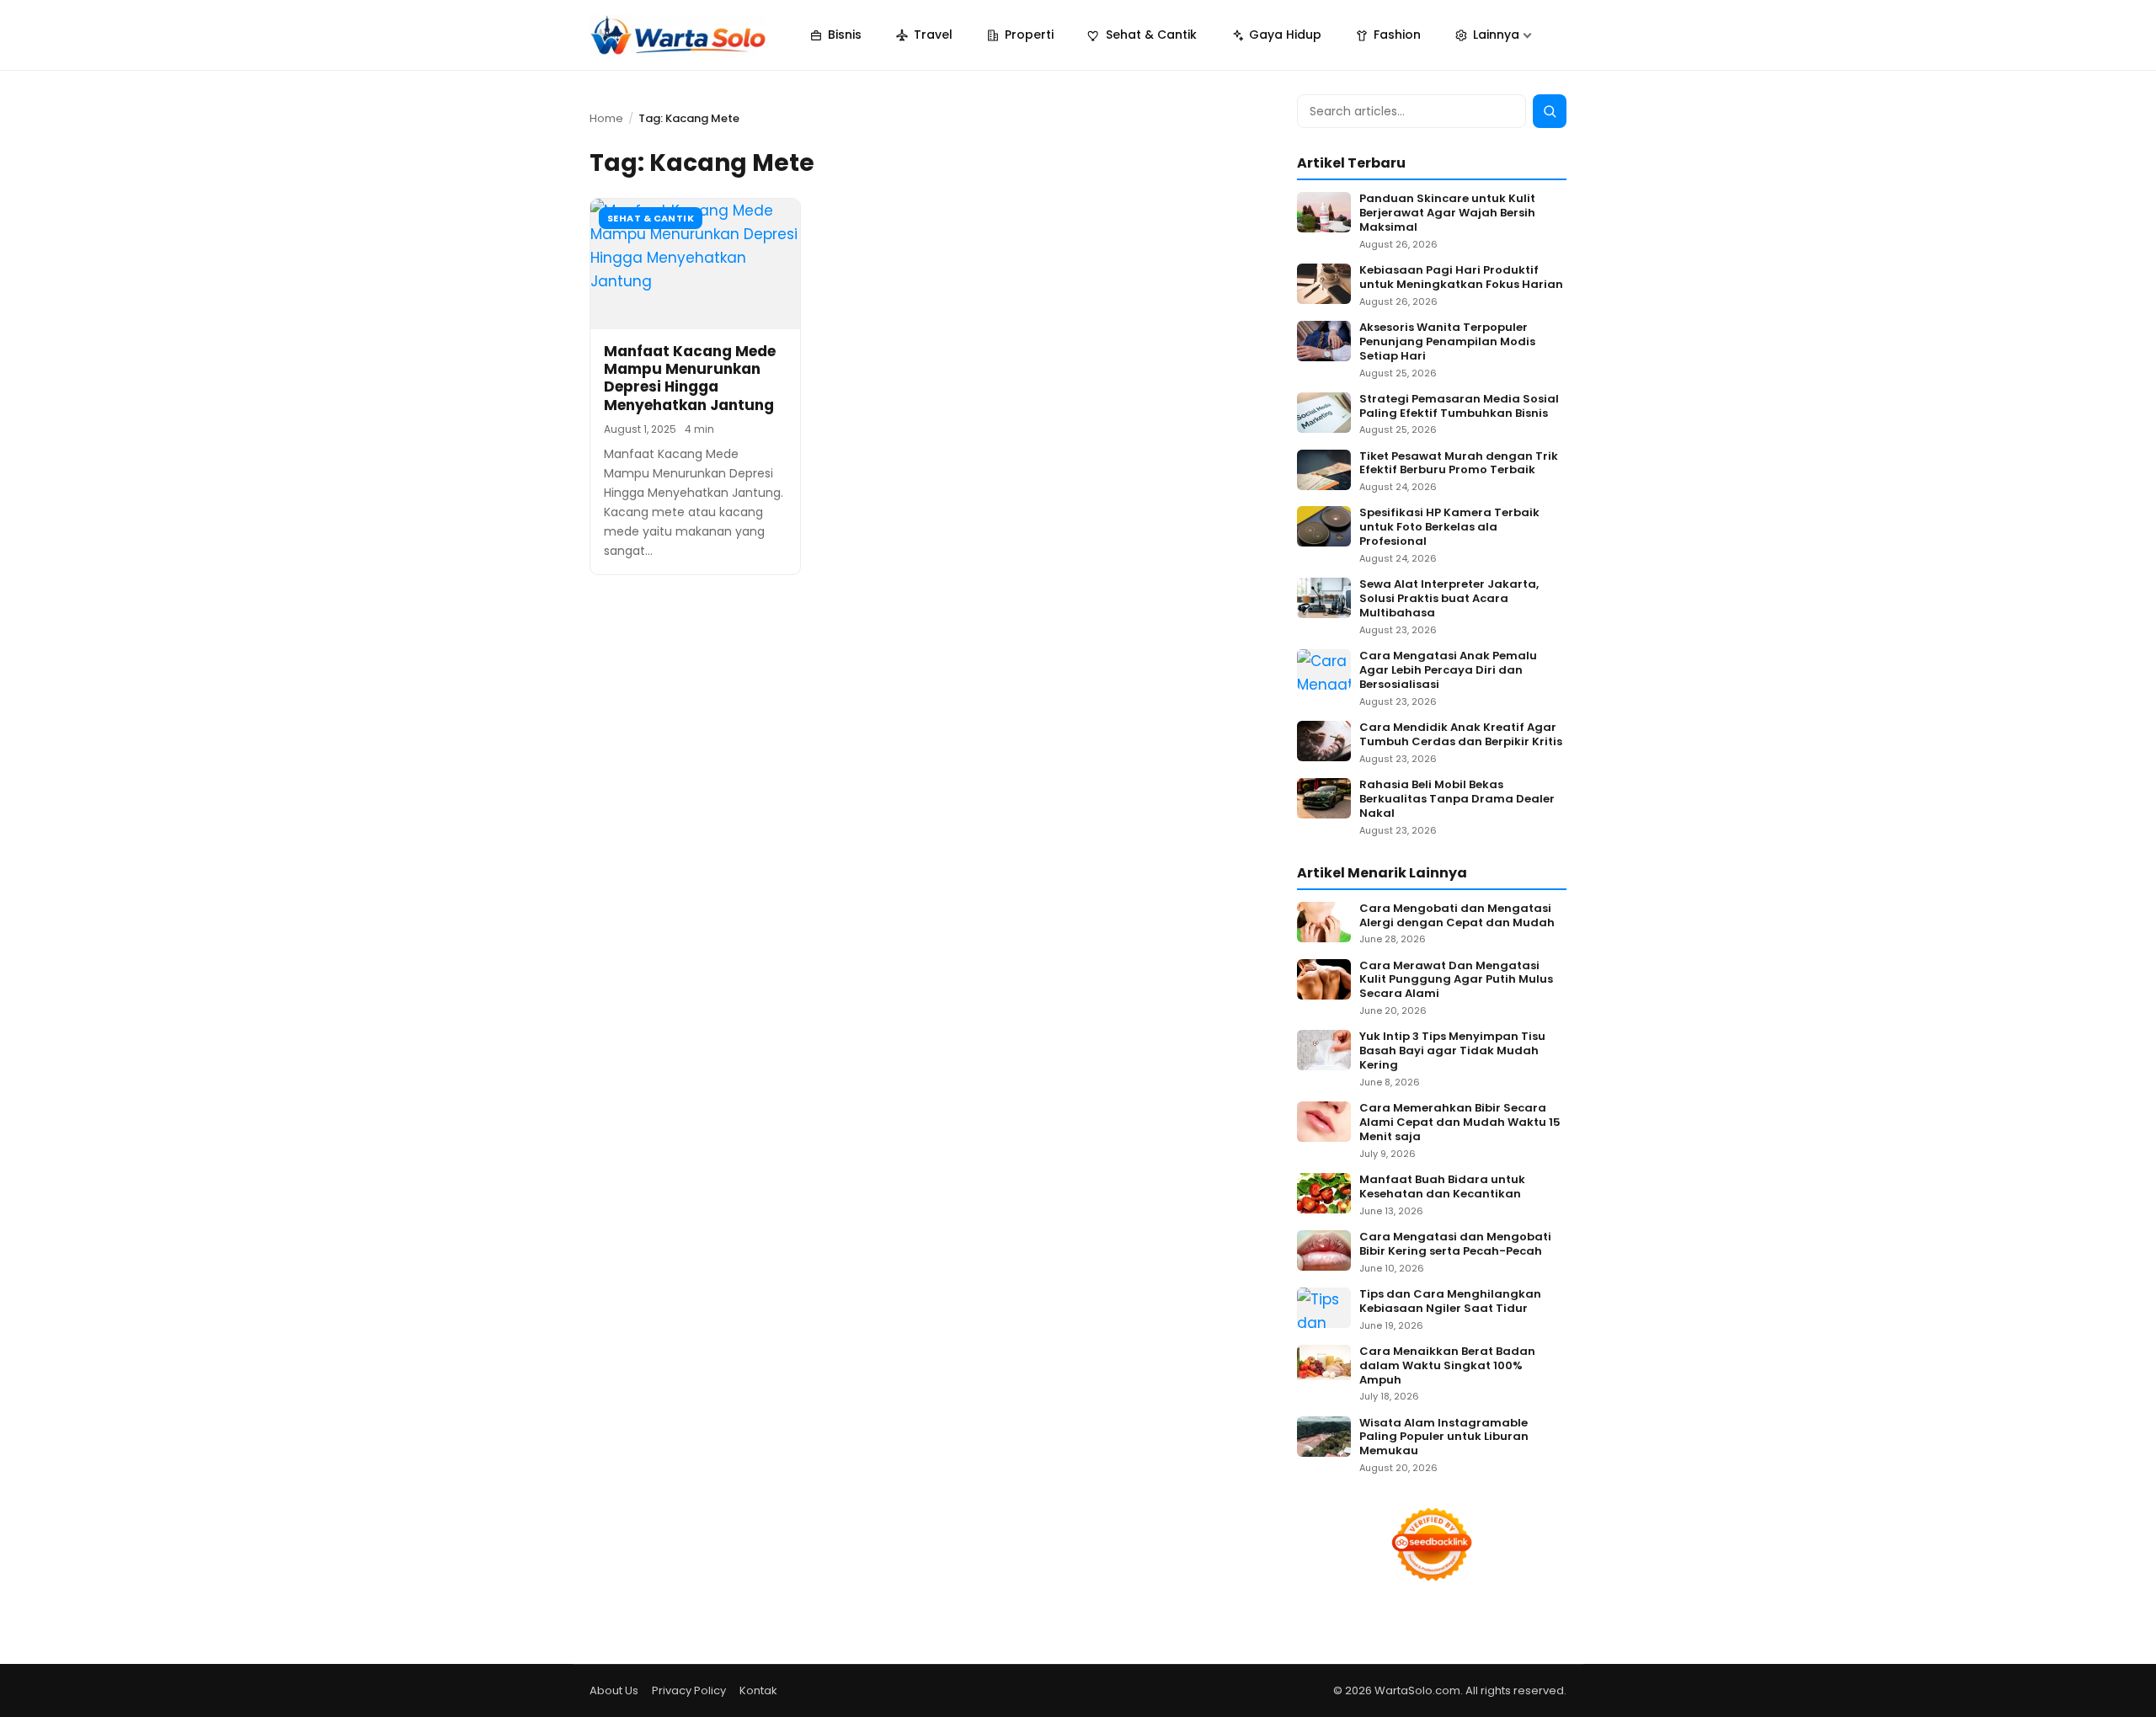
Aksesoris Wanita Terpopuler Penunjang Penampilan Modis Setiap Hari (1447, 342)
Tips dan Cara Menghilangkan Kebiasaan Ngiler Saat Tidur (1450, 1302)
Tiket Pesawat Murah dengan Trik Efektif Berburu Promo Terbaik (1459, 464)
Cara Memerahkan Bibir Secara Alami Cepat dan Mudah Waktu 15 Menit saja (1460, 1123)
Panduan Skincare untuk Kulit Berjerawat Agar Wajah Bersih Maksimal (1447, 213)
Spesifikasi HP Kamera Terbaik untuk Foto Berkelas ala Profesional (1449, 528)
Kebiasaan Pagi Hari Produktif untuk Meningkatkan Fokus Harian (1461, 278)
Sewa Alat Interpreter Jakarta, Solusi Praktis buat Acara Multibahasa (1449, 599)
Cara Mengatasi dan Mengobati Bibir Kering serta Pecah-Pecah (1455, 1245)
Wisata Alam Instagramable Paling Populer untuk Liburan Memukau (1444, 1438)
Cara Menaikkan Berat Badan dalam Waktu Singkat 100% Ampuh (1447, 1366)
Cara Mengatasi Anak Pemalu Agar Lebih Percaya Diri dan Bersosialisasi (1448, 671)
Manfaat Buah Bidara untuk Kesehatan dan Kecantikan (1442, 1187)
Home (606, 118)
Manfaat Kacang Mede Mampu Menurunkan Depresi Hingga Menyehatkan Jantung (690, 378)
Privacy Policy (689, 1690)
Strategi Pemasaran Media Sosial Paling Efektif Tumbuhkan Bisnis (1459, 407)
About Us (614, 1690)
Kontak (758, 1690)
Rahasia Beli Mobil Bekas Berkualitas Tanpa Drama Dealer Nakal (1457, 800)
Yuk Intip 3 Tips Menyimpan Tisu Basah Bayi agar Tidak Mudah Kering (1452, 1051)
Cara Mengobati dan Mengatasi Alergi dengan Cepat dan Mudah (1457, 916)
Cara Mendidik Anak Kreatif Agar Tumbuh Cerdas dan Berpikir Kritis (1461, 735)
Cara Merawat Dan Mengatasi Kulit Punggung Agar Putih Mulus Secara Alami (1456, 981)
